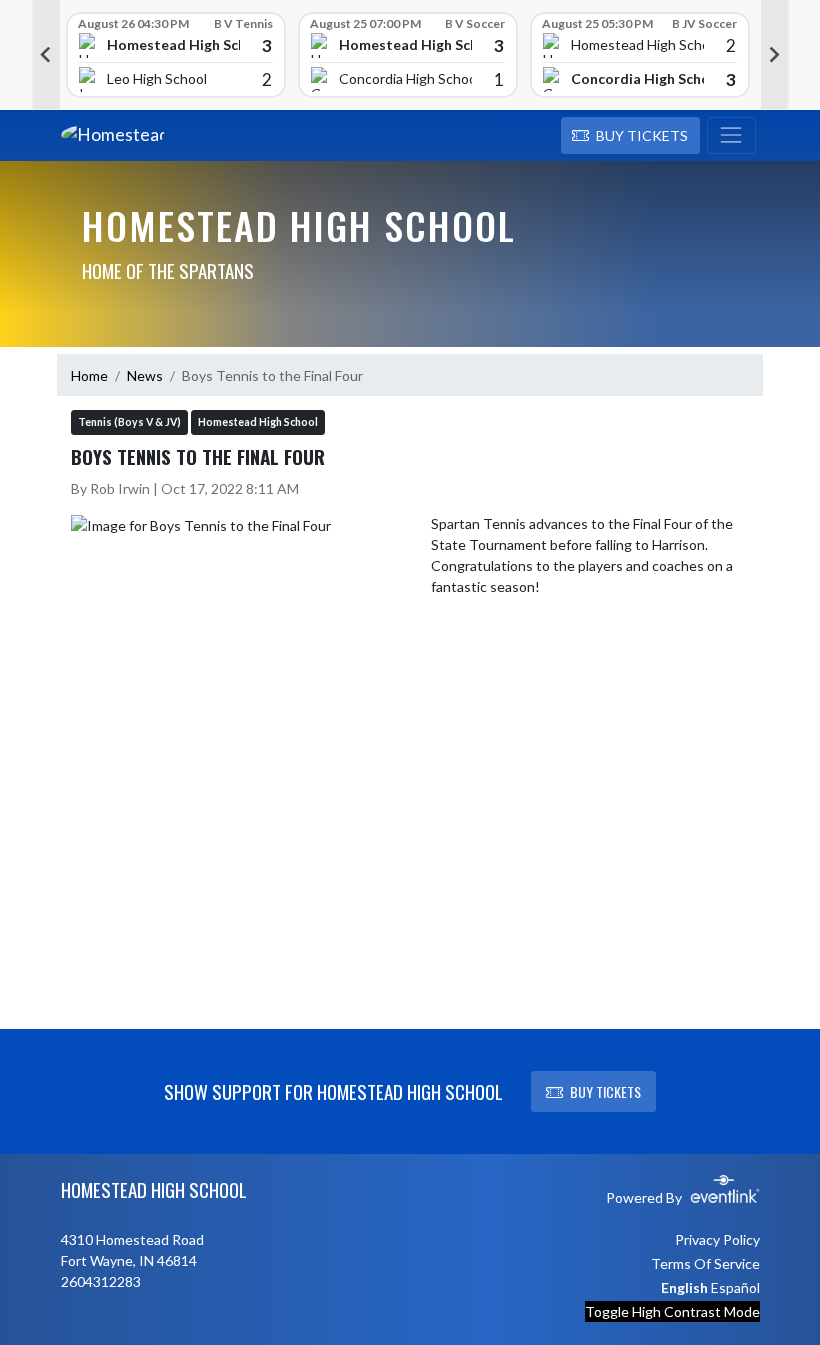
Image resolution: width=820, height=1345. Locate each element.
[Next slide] (775, 55)
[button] (630, 136)
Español (735, 1287)
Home (89, 375)
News (145, 375)
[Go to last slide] (46, 55)
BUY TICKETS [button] (605, 1091)
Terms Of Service (705, 1263)
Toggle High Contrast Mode (672, 1311)
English (684, 1287)
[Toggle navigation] (731, 136)
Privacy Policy (717, 1239)
